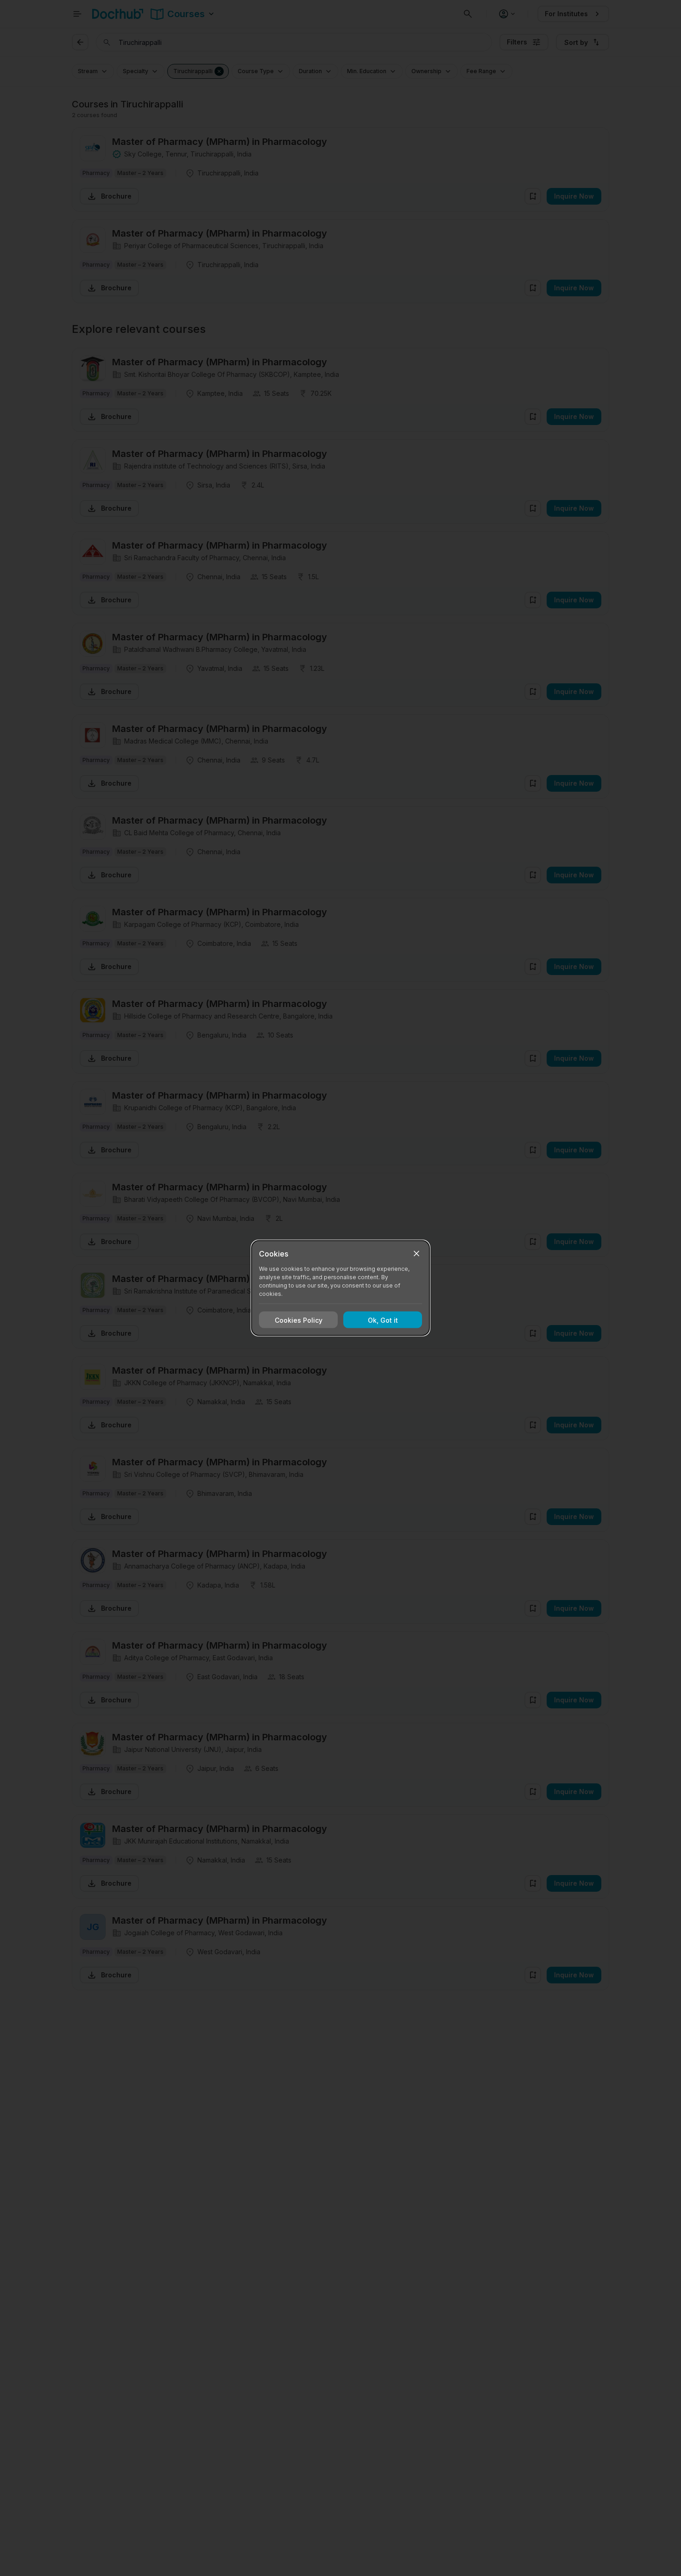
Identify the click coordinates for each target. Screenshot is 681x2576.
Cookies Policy (299, 1320)
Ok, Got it (383, 1320)
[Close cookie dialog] (416, 1254)
